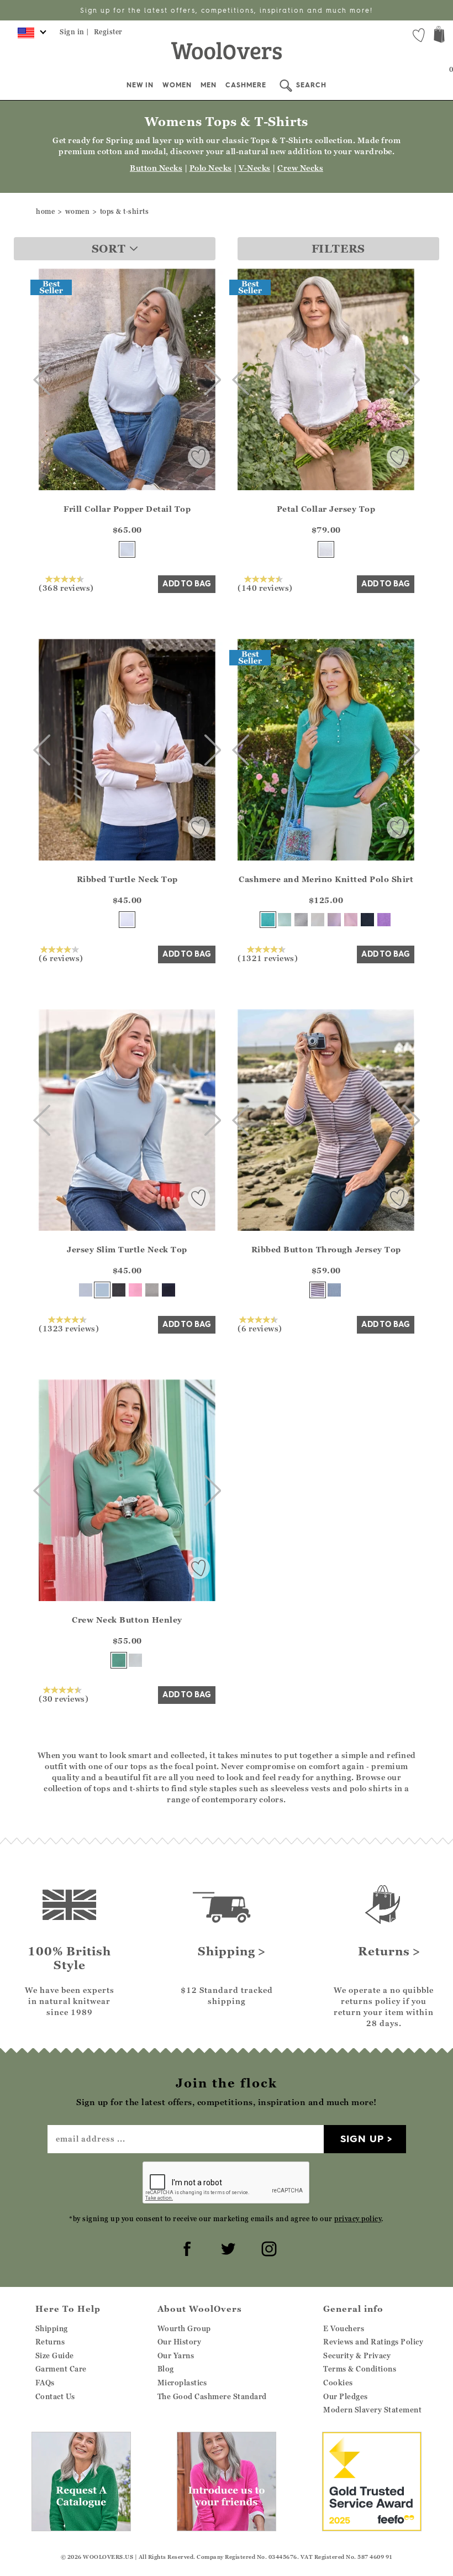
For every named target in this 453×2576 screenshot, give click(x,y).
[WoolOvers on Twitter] (227, 2247)
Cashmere (246, 85)
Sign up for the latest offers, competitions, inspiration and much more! (227, 10)
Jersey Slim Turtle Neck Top (127, 1249)
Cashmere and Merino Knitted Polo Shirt (326, 879)
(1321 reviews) (268, 958)
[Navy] (367, 920)
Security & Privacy (357, 2355)
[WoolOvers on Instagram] (267, 2247)
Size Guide (55, 2355)
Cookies (338, 2383)
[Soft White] (135, 1660)
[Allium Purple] (384, 920)
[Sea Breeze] (268, 920)
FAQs (45, 2383)
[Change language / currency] (30, 36)
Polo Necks (211, 168)
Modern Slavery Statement (372, 2410)
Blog (166, 2369)
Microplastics (182, 2383)
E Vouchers (344, 2328)
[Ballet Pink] (351, 920)
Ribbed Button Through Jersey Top (326, 1249)
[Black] (119, 1290)
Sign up (362, 2139)
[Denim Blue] (334, 1290)
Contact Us (55, 2396)
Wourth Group (184, 2328)
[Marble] (301, 920)
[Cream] (318, 920)
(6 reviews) (61, 958)
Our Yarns (176, 2355)
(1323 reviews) (69, 1328)
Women (177, 85)
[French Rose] (135, 1290)
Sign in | (75, 32)
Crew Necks (300, 168)
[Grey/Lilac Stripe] (318, 1290)
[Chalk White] (127, 549)
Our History (180, 2342)
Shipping (52, 2328)
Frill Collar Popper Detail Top (127, 509)
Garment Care (61, 2369)
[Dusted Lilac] (334, 920)
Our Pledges (346, 2396)
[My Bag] (439, 36)
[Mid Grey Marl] (152, 1290)
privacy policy (358, 2219)
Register (108, 32)
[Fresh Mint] (285, 920)
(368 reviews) (66, 587)
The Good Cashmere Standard (212, 2396)
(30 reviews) (64, 1698)
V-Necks (255, 168)
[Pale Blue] (102, 1290)
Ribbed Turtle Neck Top (127, 879)
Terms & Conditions (360, 2369)
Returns (50, 2342)
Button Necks (156, 168)
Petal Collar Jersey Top (326, 509)
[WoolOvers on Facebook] (186, 2247)
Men (209, 85)
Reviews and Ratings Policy (373, 2342)
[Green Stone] (119, 1660)
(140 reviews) (265, 587)
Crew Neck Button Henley (127, 1620)
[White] (326, 549)
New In (140, 85)
